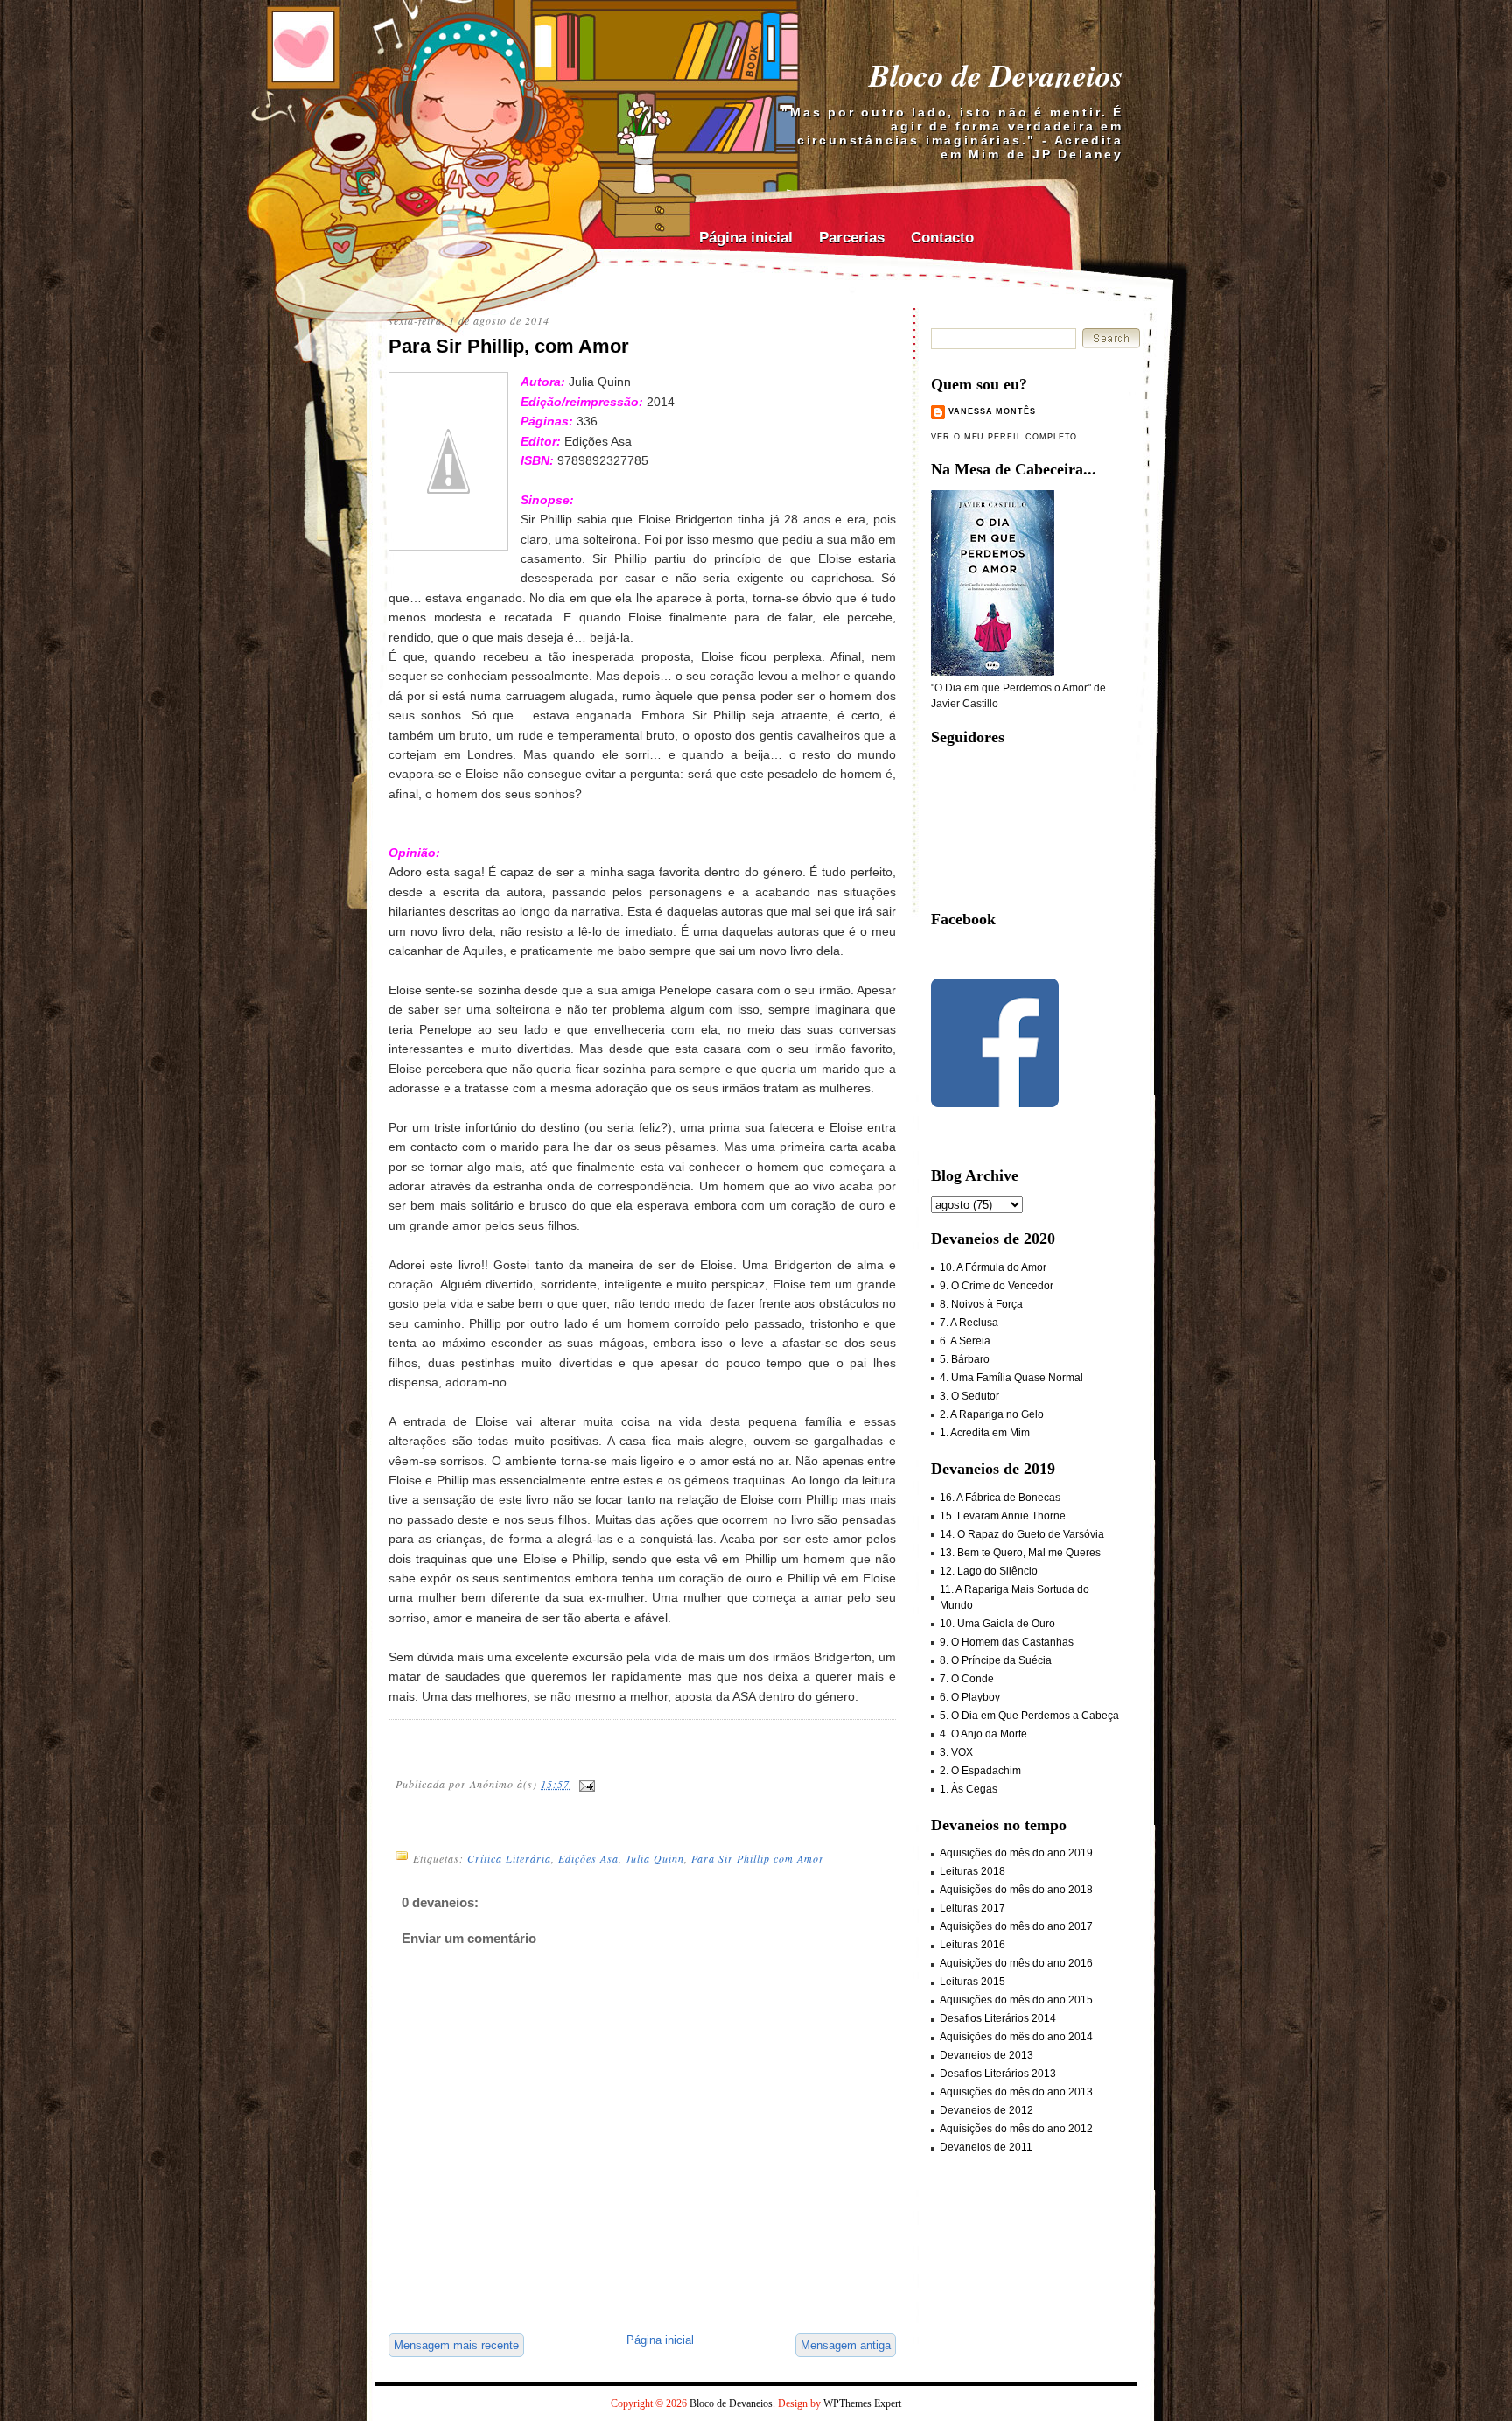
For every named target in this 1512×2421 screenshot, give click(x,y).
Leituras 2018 (973, 1871)
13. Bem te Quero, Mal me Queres (1020, 1553)
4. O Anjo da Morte (983, 1734)
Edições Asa (588, 1858)
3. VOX (956, 1752)
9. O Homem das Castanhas (1007, 1642)
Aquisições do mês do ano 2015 (1016, 2000)
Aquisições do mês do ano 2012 (1016, 2129)
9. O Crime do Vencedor (997, 1286)
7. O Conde (967, 1679)
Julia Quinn (655, 1858)
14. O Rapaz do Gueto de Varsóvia (1022, 1534)
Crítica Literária (509, 1858)
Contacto (942, 238)
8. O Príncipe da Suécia (996, 1660)
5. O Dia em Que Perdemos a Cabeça (1029, 1716)
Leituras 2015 (973, 1982)
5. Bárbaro (965, 1359)
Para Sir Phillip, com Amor (509, 346)
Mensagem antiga (846, 2345)
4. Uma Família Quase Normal (1011, 1378)
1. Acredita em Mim (985, 1433)
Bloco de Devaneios (996, 75)
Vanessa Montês (992, 411)
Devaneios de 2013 (987, 2055)
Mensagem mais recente (456, 2345)
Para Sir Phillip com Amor (758, 1858)
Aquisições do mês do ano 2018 (1016, 1890)
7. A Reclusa (969, 1323)
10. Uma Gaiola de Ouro (997, 1624)
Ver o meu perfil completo (1004, 437)
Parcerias (852, 238)
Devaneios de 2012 (987, 2110)
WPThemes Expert (862, 2403)
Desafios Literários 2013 (998, 2074)
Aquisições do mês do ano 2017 (1016, 1926)
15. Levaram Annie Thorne (1003, 1516)
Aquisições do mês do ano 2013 (1016, 2092)
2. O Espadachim (980, 1771)
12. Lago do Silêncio (989, 1571)
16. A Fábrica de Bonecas (1000, 1498)
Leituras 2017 (973, 1908)
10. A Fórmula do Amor (993, 1267)
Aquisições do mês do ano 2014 (1016, 2037)
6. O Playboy (970, 1697)
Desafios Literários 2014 (998, 2018)
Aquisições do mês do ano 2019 (1016, 1853)
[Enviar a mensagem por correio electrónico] (586, 1784)
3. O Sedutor (969, 1396)
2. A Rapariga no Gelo (992, 1414)
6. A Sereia (965, 1341)
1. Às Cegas (969, 1789)
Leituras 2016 (973, 1945)
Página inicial (746, 238)
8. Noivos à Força (981, 1304)
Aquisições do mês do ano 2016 (1016, 1963)
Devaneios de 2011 (986, 2147)
